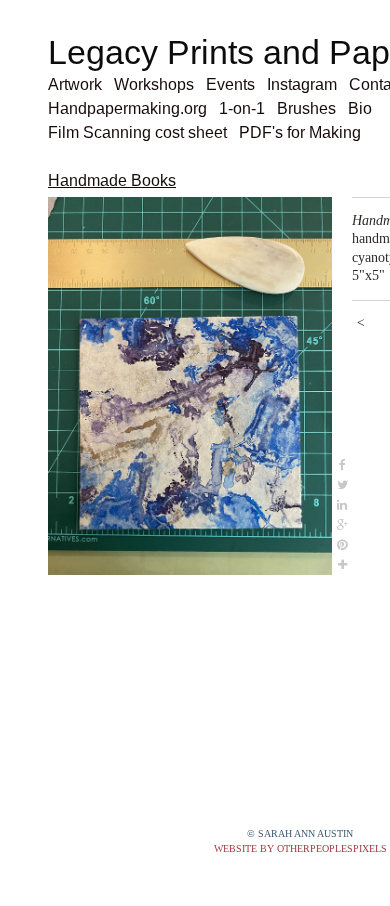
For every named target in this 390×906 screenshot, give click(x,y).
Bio (365, 108)
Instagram (314, 84)
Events (241, 84)
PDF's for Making (308, 132)
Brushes (311, 108)
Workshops (164, 84)
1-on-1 (246, 108)
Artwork (79, 84)
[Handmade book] (190, 386)
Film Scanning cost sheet (140, 132)
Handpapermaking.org (129, 108)
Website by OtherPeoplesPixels (300, 848)
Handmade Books (111, 180)
